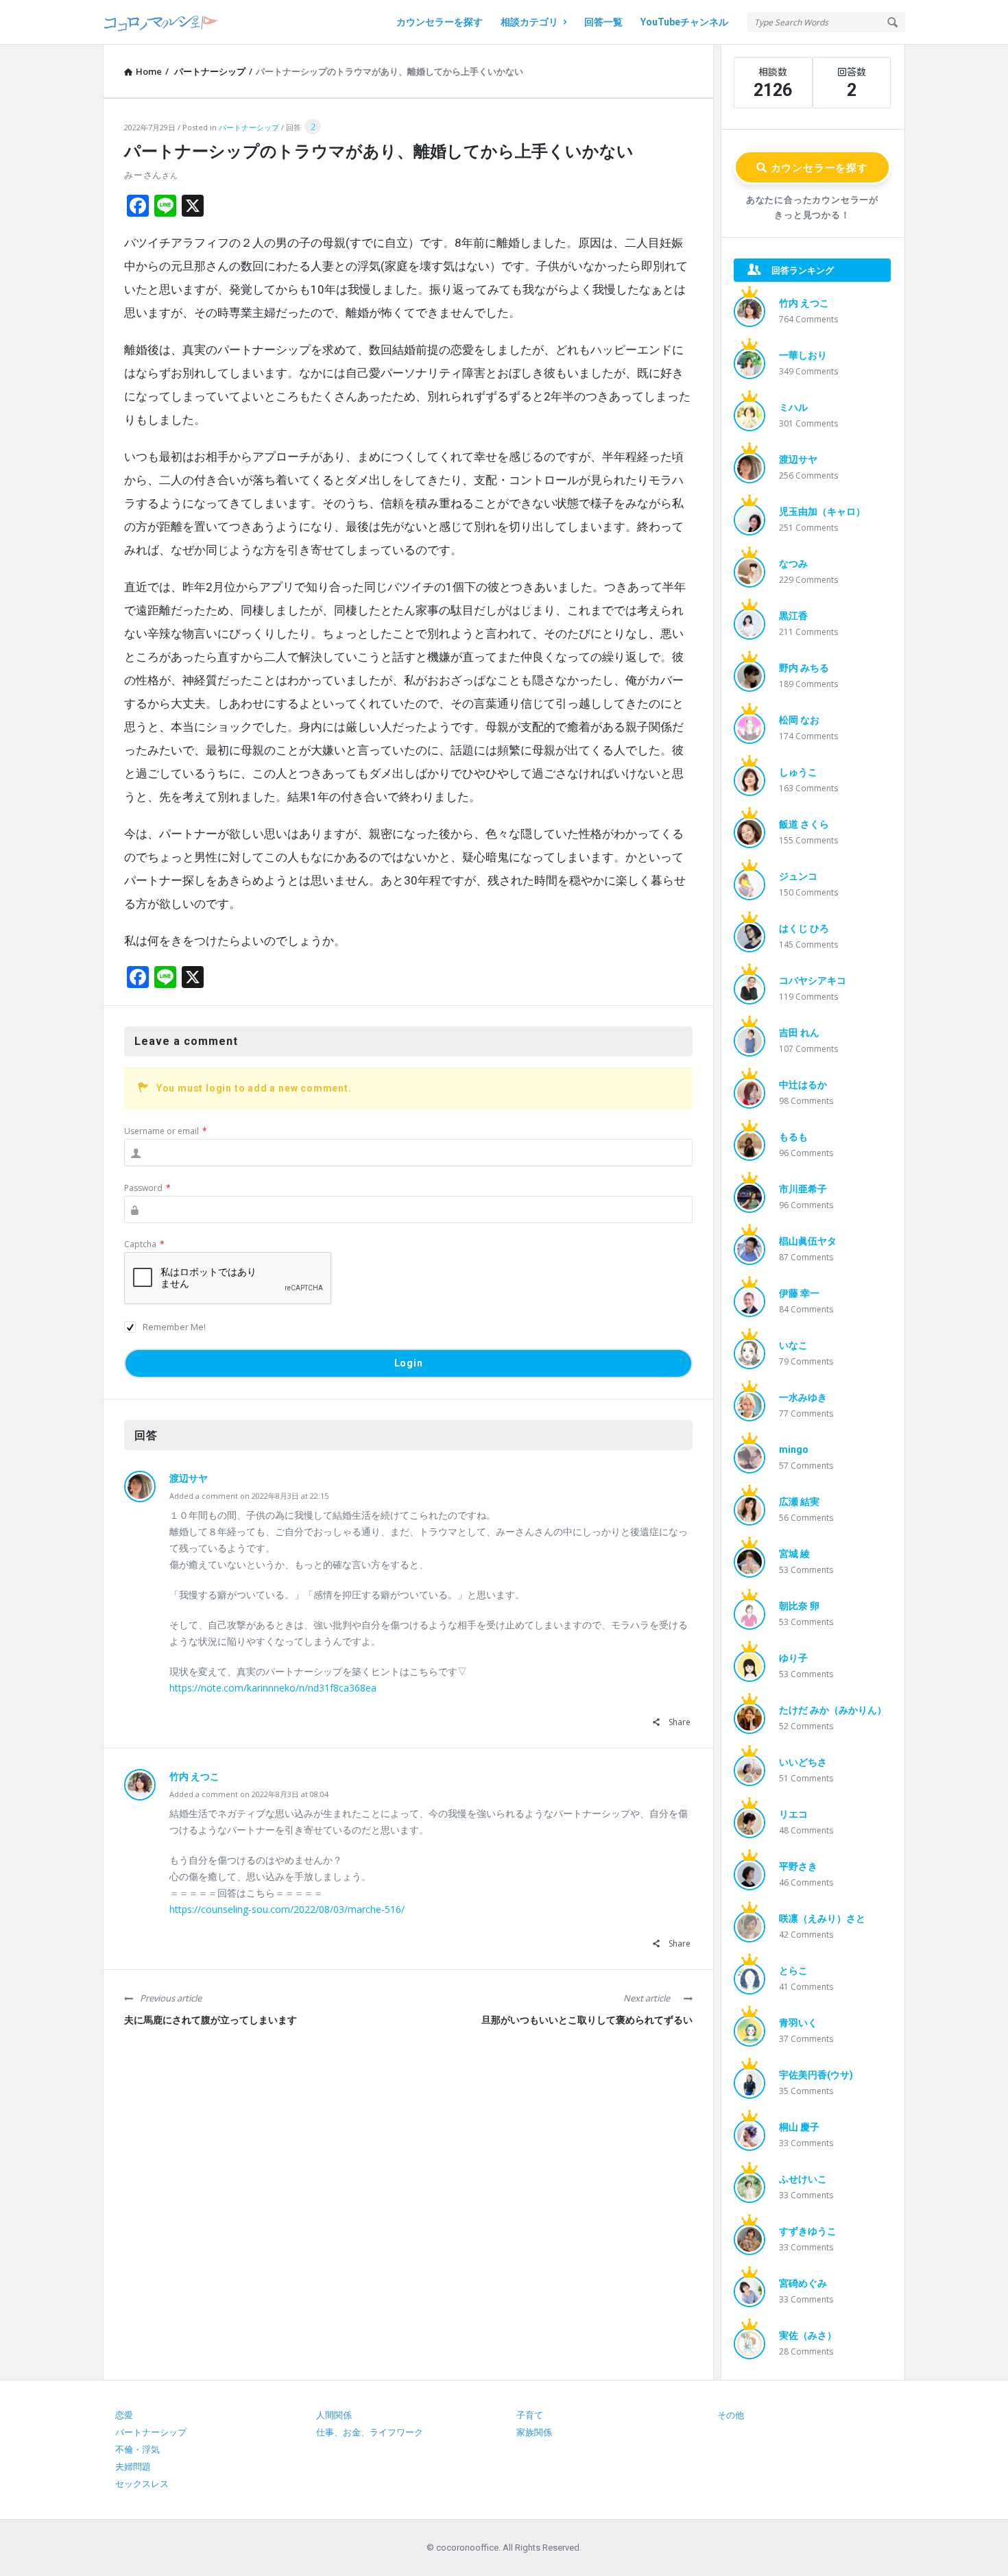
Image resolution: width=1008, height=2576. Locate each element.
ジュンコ (798, 876)
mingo (794, 1449)
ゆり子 (793, 1658)
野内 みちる (804, 668)
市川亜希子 (803, 1189)
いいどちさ (803, 1762)
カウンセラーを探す (440, 22)
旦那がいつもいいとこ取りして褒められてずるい (587, 2020)
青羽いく (798, 2023)
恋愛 (124, 2415)
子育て (530, 2415)
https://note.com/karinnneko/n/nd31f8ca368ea (273, 1688)
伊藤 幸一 (799, 1293)
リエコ (793, 1814)
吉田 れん (799, 1033)
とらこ (793, 1971)
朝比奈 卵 (799, 1606)
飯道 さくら (804, 824)
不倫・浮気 (137, 2449)
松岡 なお (799, 720)
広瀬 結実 (799, 1502)
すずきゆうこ (808, 2231)
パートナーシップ (249, 127)
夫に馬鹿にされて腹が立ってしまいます (211, 2020)
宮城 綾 (794, 1554)
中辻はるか (803, 1085)
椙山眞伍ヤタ (808, 1241)
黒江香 (793, 616)
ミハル (793, 407)
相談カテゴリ (529, 22)
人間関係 (334, 2415)
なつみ (793, 564)
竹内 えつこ (194, 1777)
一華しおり (803, 355)
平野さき (798, 1866)
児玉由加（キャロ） (822, 511)
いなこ (793, 1345)
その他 (731, 2415)
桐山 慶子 (799, 2127)
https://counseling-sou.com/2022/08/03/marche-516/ (287, 1909)
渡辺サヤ (189, 1478)
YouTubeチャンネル (684, 22)
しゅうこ (798, 772)
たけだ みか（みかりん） (833, 1710)
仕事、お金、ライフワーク (370, 2432)
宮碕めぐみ (803, 2283)
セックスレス (142, 2484)
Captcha (144, 1244)
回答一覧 (603, 22)
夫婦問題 (133, 2467)
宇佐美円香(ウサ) (816, 2075)
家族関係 (534, 2432)
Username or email (166, 1131)
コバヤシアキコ (813, 980)
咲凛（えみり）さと (822, 1918)
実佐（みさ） (808, 2335)
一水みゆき (803, 1397)
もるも (793, 1137)
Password (147, 1188)
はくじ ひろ (804, 928)
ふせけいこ (803, 2179)
